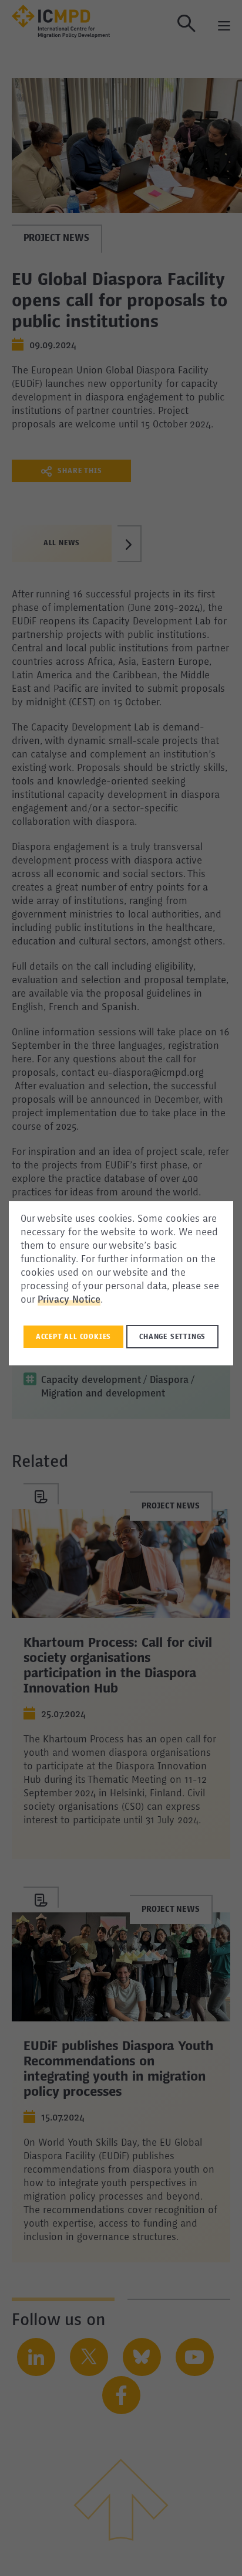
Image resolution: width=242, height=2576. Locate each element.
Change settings (172, 1337)
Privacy (55, 1300)
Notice (86, 1300)
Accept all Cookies (73, 1337)
